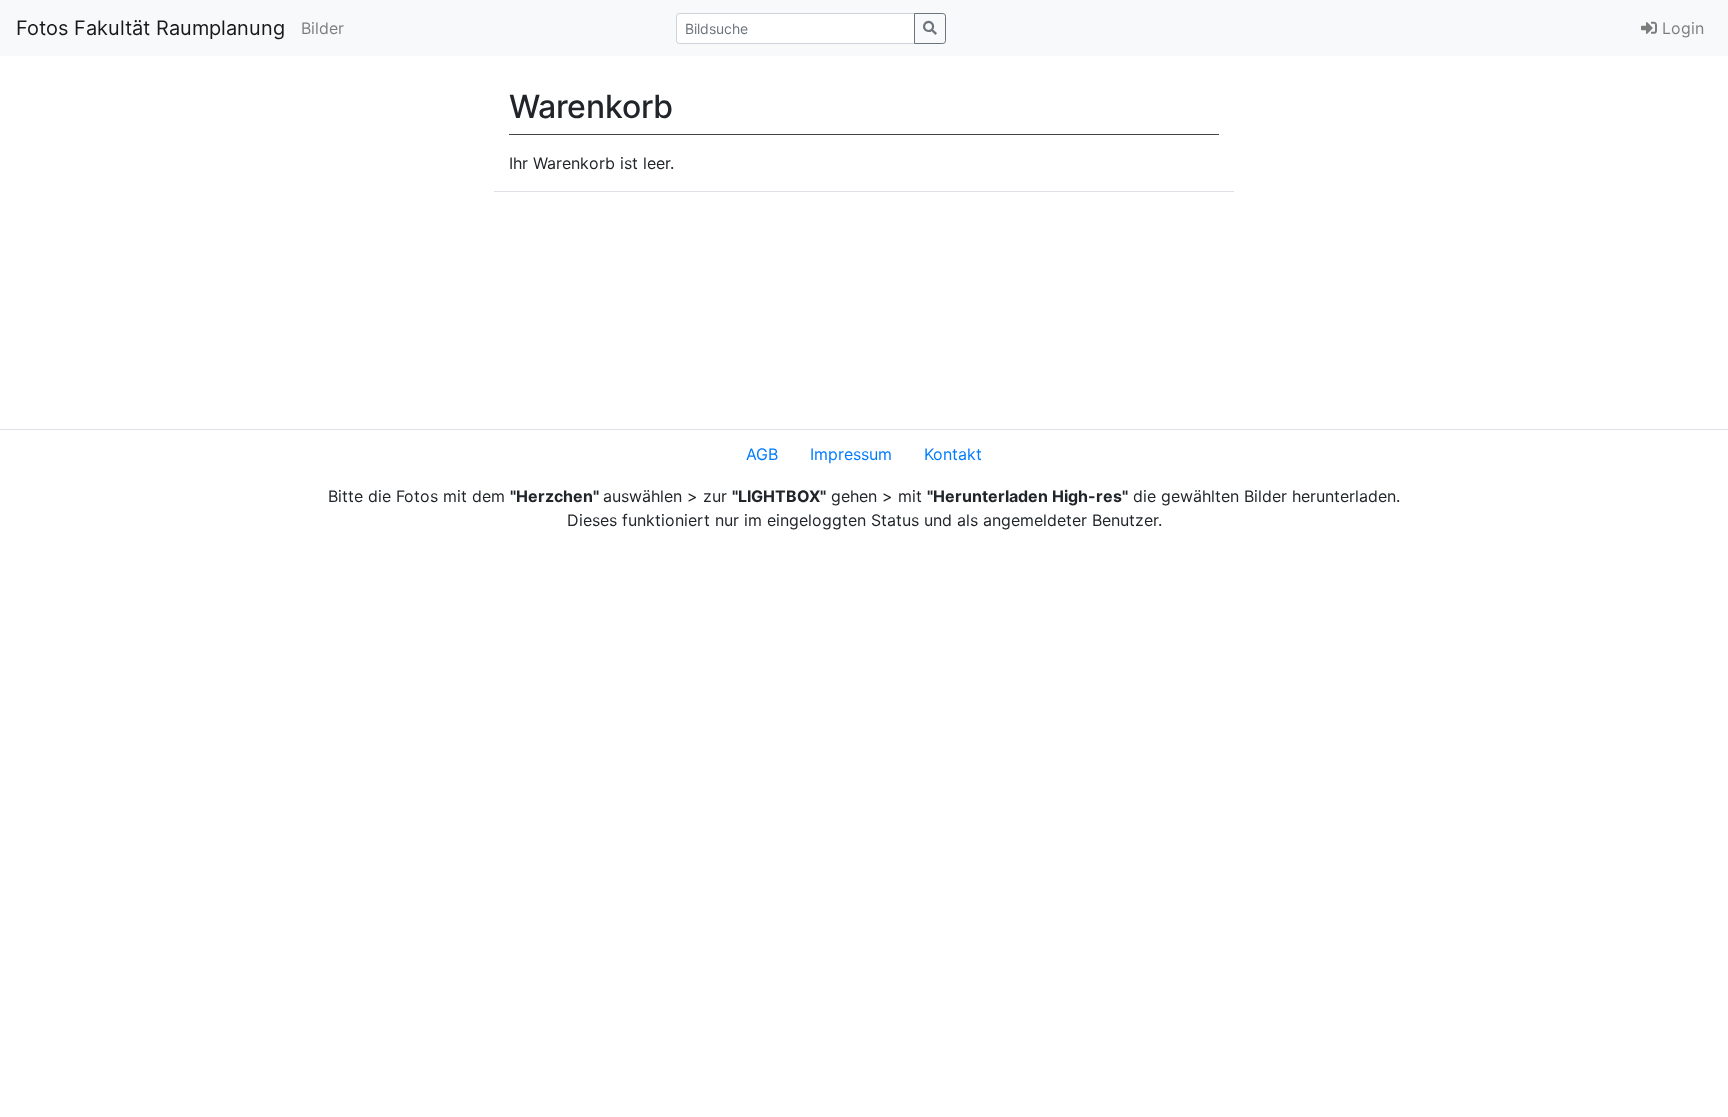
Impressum (851, 454)
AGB (762, 454)
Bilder (322, 28)
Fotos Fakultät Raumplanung (150, 28)
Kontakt (953, 454)
